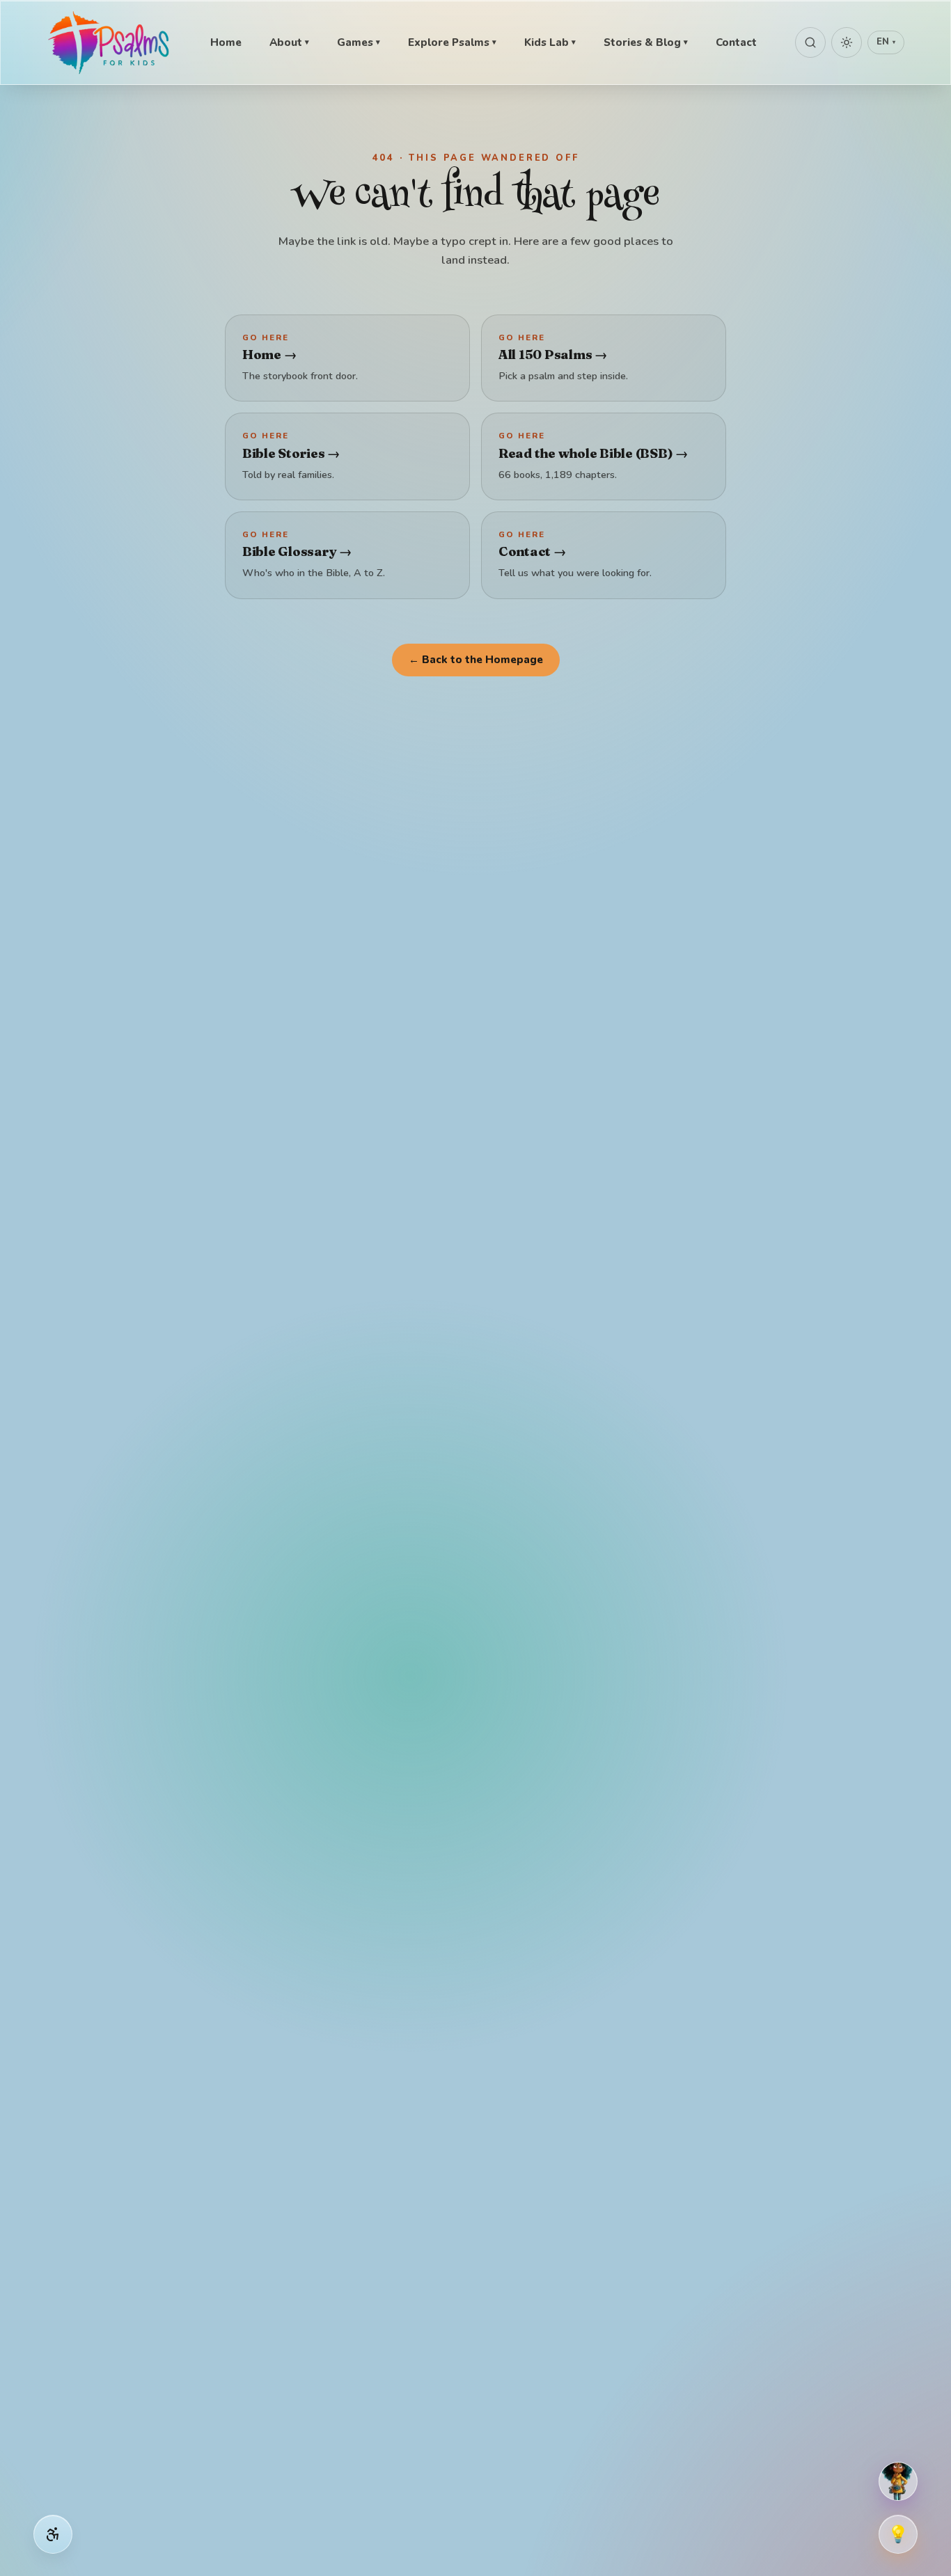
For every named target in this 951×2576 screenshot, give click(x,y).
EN (886, 42)
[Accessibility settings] (53, 2534)
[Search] (810, 42)
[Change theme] (847, 42)
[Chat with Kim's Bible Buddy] (898, 2481)
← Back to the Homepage (476, 660)
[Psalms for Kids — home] (110, 42)
